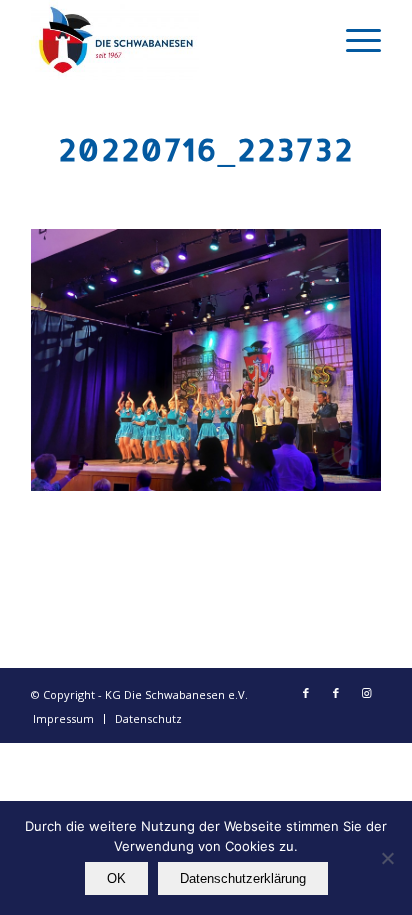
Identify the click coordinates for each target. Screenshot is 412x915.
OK (116, 878)
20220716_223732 (206, 149)
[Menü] (353, 40)
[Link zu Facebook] (306, 693)
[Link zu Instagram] (366, 693)
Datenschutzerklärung (243, 878)
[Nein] (387, 858)
